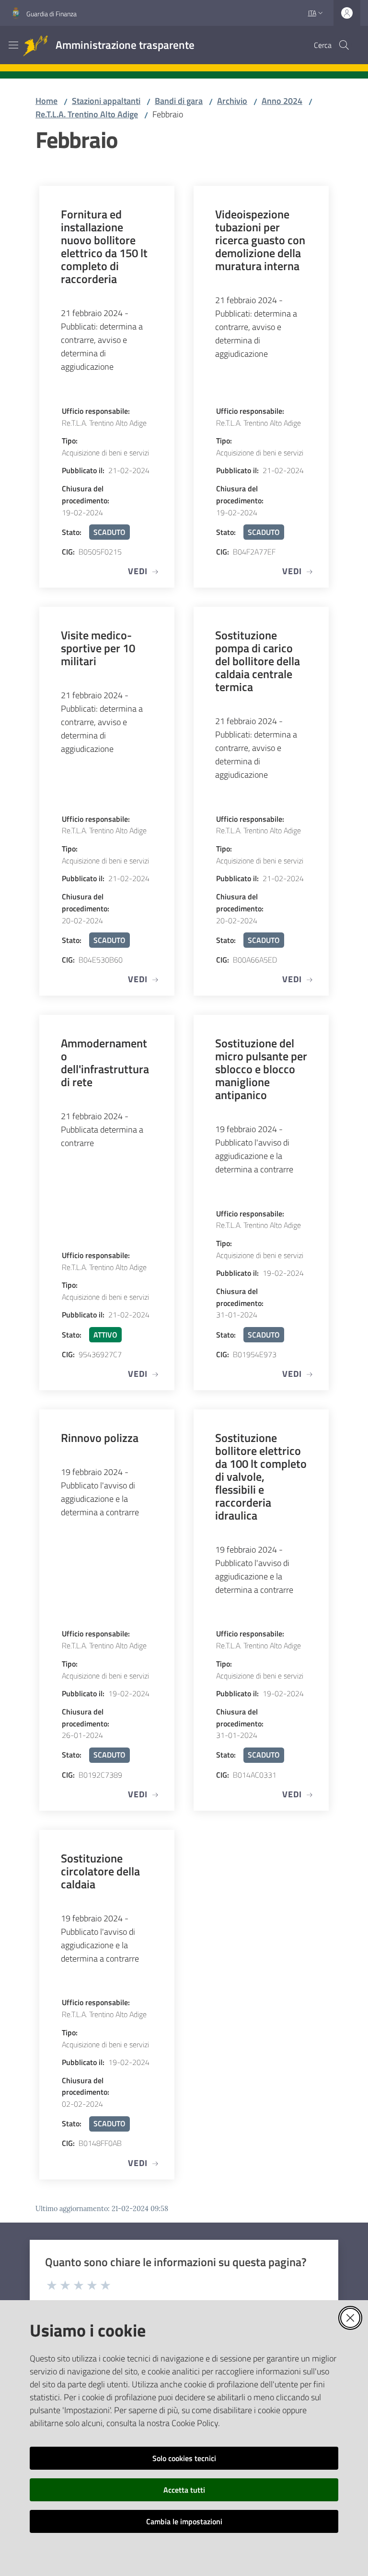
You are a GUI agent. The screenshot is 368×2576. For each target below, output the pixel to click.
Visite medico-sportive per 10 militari (98, 648)
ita (312, 13)
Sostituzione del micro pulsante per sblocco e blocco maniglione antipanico (261, 1069)
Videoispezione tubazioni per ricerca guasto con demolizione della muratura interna (260, 240)
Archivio (232, 101)
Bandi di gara (179, 101)
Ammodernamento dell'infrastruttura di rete (105, 1062)
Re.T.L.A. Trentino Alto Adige (87, 114)
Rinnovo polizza (100, 1437)
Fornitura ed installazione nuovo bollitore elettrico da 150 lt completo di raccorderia (104, 246)
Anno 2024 (282, 101)
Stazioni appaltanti (106, 101)
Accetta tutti (184, 2490)
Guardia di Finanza (52, 14)
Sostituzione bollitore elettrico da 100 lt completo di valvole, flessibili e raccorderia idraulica (261, 1476)
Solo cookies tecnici (184, 2458)
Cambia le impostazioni (184, 2521)
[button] (344, 45)
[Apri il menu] (13, 45)
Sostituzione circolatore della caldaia (100, 1871)
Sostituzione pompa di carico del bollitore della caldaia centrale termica (258, 661)
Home (46, 101)
